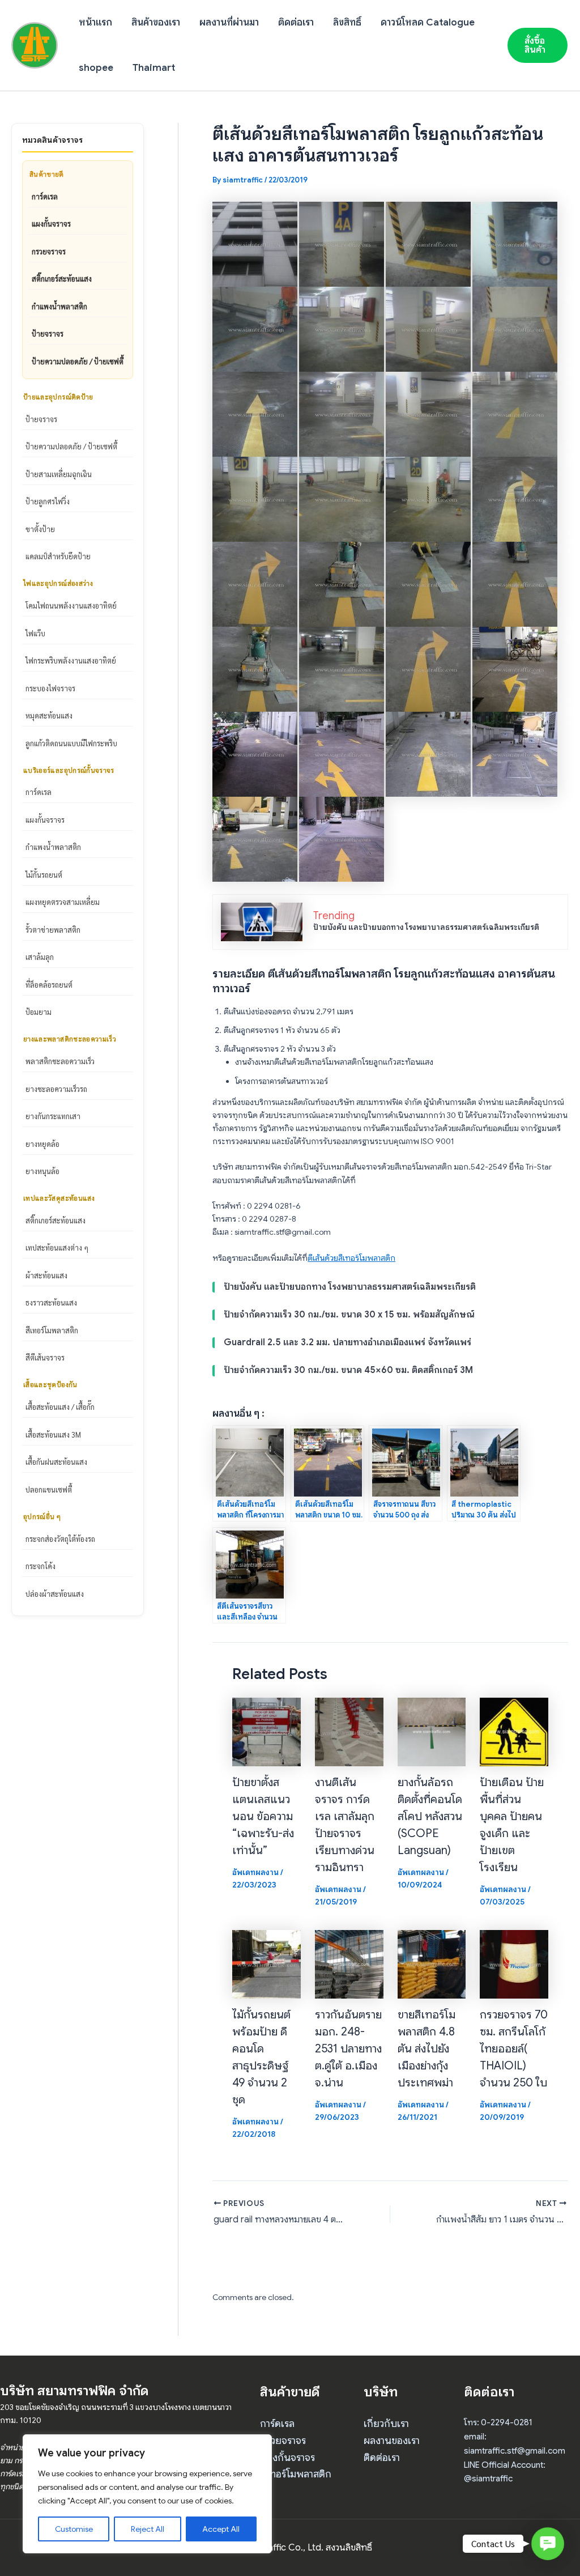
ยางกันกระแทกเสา (53, 1116)
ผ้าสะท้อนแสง (46, 1275)
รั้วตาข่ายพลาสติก (53, 930)
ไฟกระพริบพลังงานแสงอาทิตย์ (71, 660)
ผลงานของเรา (392, 2441)
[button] (538, 45)
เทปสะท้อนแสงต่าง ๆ (57, 1247)
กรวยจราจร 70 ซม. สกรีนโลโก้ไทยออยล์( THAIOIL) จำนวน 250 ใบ (514, 2049)
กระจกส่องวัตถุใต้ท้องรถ (60, 1539)
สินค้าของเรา (156, 22)
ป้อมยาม (39, 1012)
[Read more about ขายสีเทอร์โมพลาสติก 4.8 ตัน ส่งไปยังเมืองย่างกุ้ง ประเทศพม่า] (432, 1963)
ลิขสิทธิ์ (347, 22)
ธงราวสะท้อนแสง (51, 1302)
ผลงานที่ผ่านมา (229, 22)
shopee (96, 68)
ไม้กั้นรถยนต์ (44, 875)
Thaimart (154, 68)
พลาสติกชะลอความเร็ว (60, 1061)
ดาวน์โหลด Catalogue (428, 22)
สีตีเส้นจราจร (45, 1357)
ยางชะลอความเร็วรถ (56, 1089)
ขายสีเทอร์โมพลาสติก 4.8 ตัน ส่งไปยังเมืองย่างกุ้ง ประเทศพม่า (427, 2049)
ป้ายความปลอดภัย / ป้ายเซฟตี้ (78, 361)
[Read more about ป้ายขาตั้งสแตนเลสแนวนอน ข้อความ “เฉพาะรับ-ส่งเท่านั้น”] (266, 1731)
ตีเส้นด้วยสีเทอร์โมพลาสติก (351, 1258)
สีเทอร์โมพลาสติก (52, 1330)
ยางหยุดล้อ (42, 1144)
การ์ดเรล (45, 196)
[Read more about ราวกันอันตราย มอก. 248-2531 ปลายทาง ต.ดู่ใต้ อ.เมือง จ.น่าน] (349, 1963)
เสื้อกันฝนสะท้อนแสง (56, 1462)
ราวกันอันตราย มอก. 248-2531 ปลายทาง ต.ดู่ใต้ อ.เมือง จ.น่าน (348, 2049)
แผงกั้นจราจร (51, 224)
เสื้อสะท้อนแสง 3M (53, 1434)
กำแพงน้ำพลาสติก (59, 306)
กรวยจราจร (49, 251)
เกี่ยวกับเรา (386, 2424)
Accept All (221, 2529)
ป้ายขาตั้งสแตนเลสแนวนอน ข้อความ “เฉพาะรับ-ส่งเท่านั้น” (263, 1816)
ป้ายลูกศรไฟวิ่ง (48, 501)
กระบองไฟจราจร (50, 688)
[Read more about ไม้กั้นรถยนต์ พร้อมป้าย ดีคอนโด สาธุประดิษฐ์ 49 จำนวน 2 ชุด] (266, 1963)
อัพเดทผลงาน (255, 1872)
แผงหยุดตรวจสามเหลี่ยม (63, 902)
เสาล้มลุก (40, 957)
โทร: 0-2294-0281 (498, 2422)
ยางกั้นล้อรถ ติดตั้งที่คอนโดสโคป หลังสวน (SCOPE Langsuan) (430, 1816)
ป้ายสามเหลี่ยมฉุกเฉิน (59, 474)
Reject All (148, 2529)
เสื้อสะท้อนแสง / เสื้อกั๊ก (60, 1407)
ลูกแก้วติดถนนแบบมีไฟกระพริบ (71, 743)
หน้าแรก (95, 22)
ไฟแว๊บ (35, 633)
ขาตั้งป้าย (40, 529)
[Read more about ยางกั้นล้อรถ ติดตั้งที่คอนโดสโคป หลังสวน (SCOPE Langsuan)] (432, 1731)
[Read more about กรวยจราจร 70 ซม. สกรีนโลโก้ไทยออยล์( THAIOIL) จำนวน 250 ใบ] (514, 1963)
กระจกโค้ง (40, 1566)
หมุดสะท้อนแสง (49, 715)
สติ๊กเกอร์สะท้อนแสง (62, 279)
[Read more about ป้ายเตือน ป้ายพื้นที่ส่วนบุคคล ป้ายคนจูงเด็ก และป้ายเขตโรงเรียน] (514, 1731)
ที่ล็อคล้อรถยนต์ (49, 985)
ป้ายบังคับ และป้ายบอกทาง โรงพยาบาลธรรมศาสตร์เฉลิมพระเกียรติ (426, 927)
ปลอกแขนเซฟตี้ (49, 1489)
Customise (74, 2529)
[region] (147, 2494)
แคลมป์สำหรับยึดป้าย (58, 556)
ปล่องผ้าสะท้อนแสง (55, 1594)
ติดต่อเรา (296, 22)
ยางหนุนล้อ (42, 1171)
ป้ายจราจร (48, 333)
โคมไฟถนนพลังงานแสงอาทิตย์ (71, 605)
